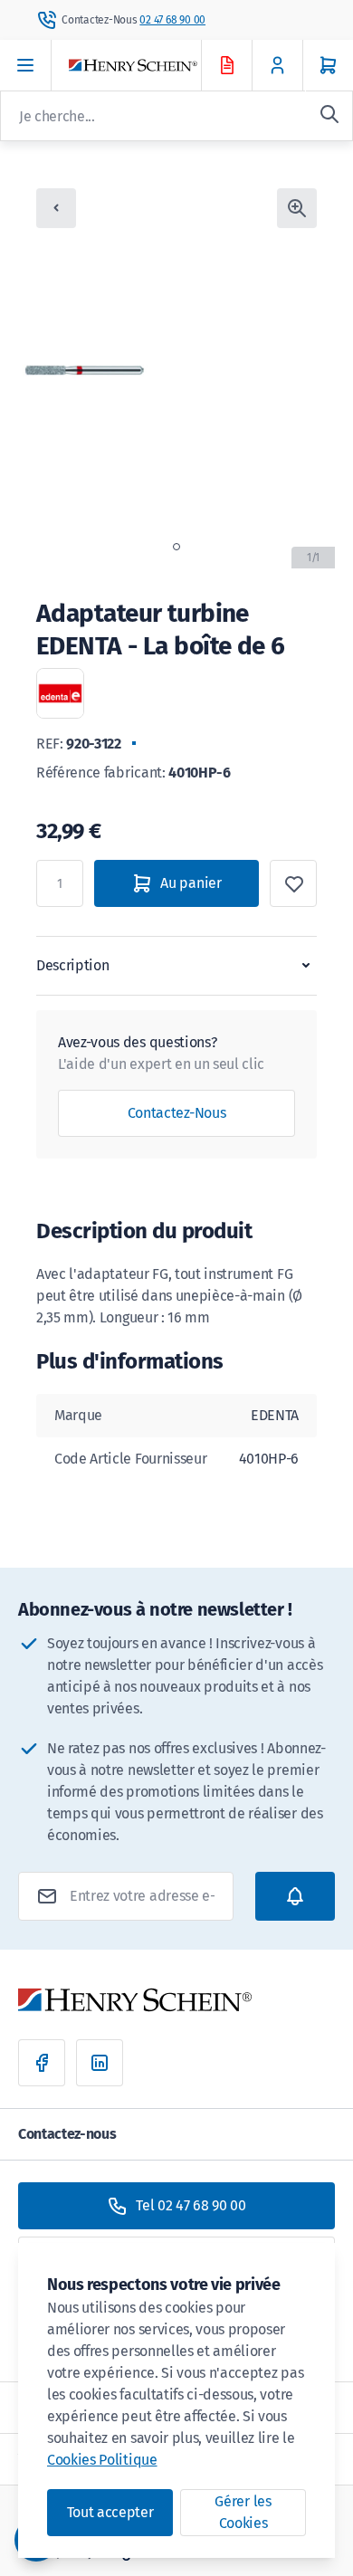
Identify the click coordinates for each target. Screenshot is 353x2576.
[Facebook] (42, 2063)
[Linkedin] (100, 2063)
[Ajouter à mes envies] (293, 883)
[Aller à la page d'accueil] (151, 66)
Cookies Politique (102, 2460)
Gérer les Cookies (243, 2512)
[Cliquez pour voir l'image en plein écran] (297, 208)
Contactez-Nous (177, 1113)
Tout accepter (110, 2512)
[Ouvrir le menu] (26, 65)
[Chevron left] (56, 208)
